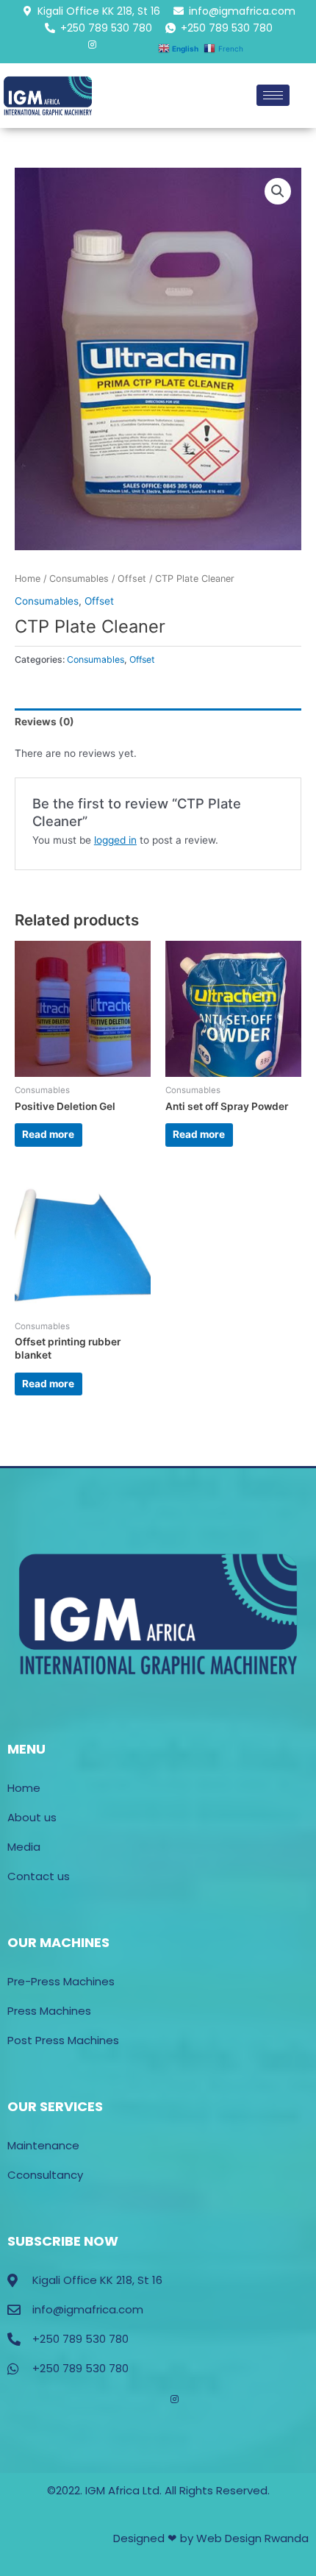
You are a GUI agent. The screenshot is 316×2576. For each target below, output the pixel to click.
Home (28, 579)
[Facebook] (55, 53)
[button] (278, 191)
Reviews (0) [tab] (44, 722)
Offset (132, 579)
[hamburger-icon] (273, 95)
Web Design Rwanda (252, 2538)
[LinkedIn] (111, 53)
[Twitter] (74, 53)
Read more (48, 1134)
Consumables (79, 579)
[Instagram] (92, 48)
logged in (115, 840)
